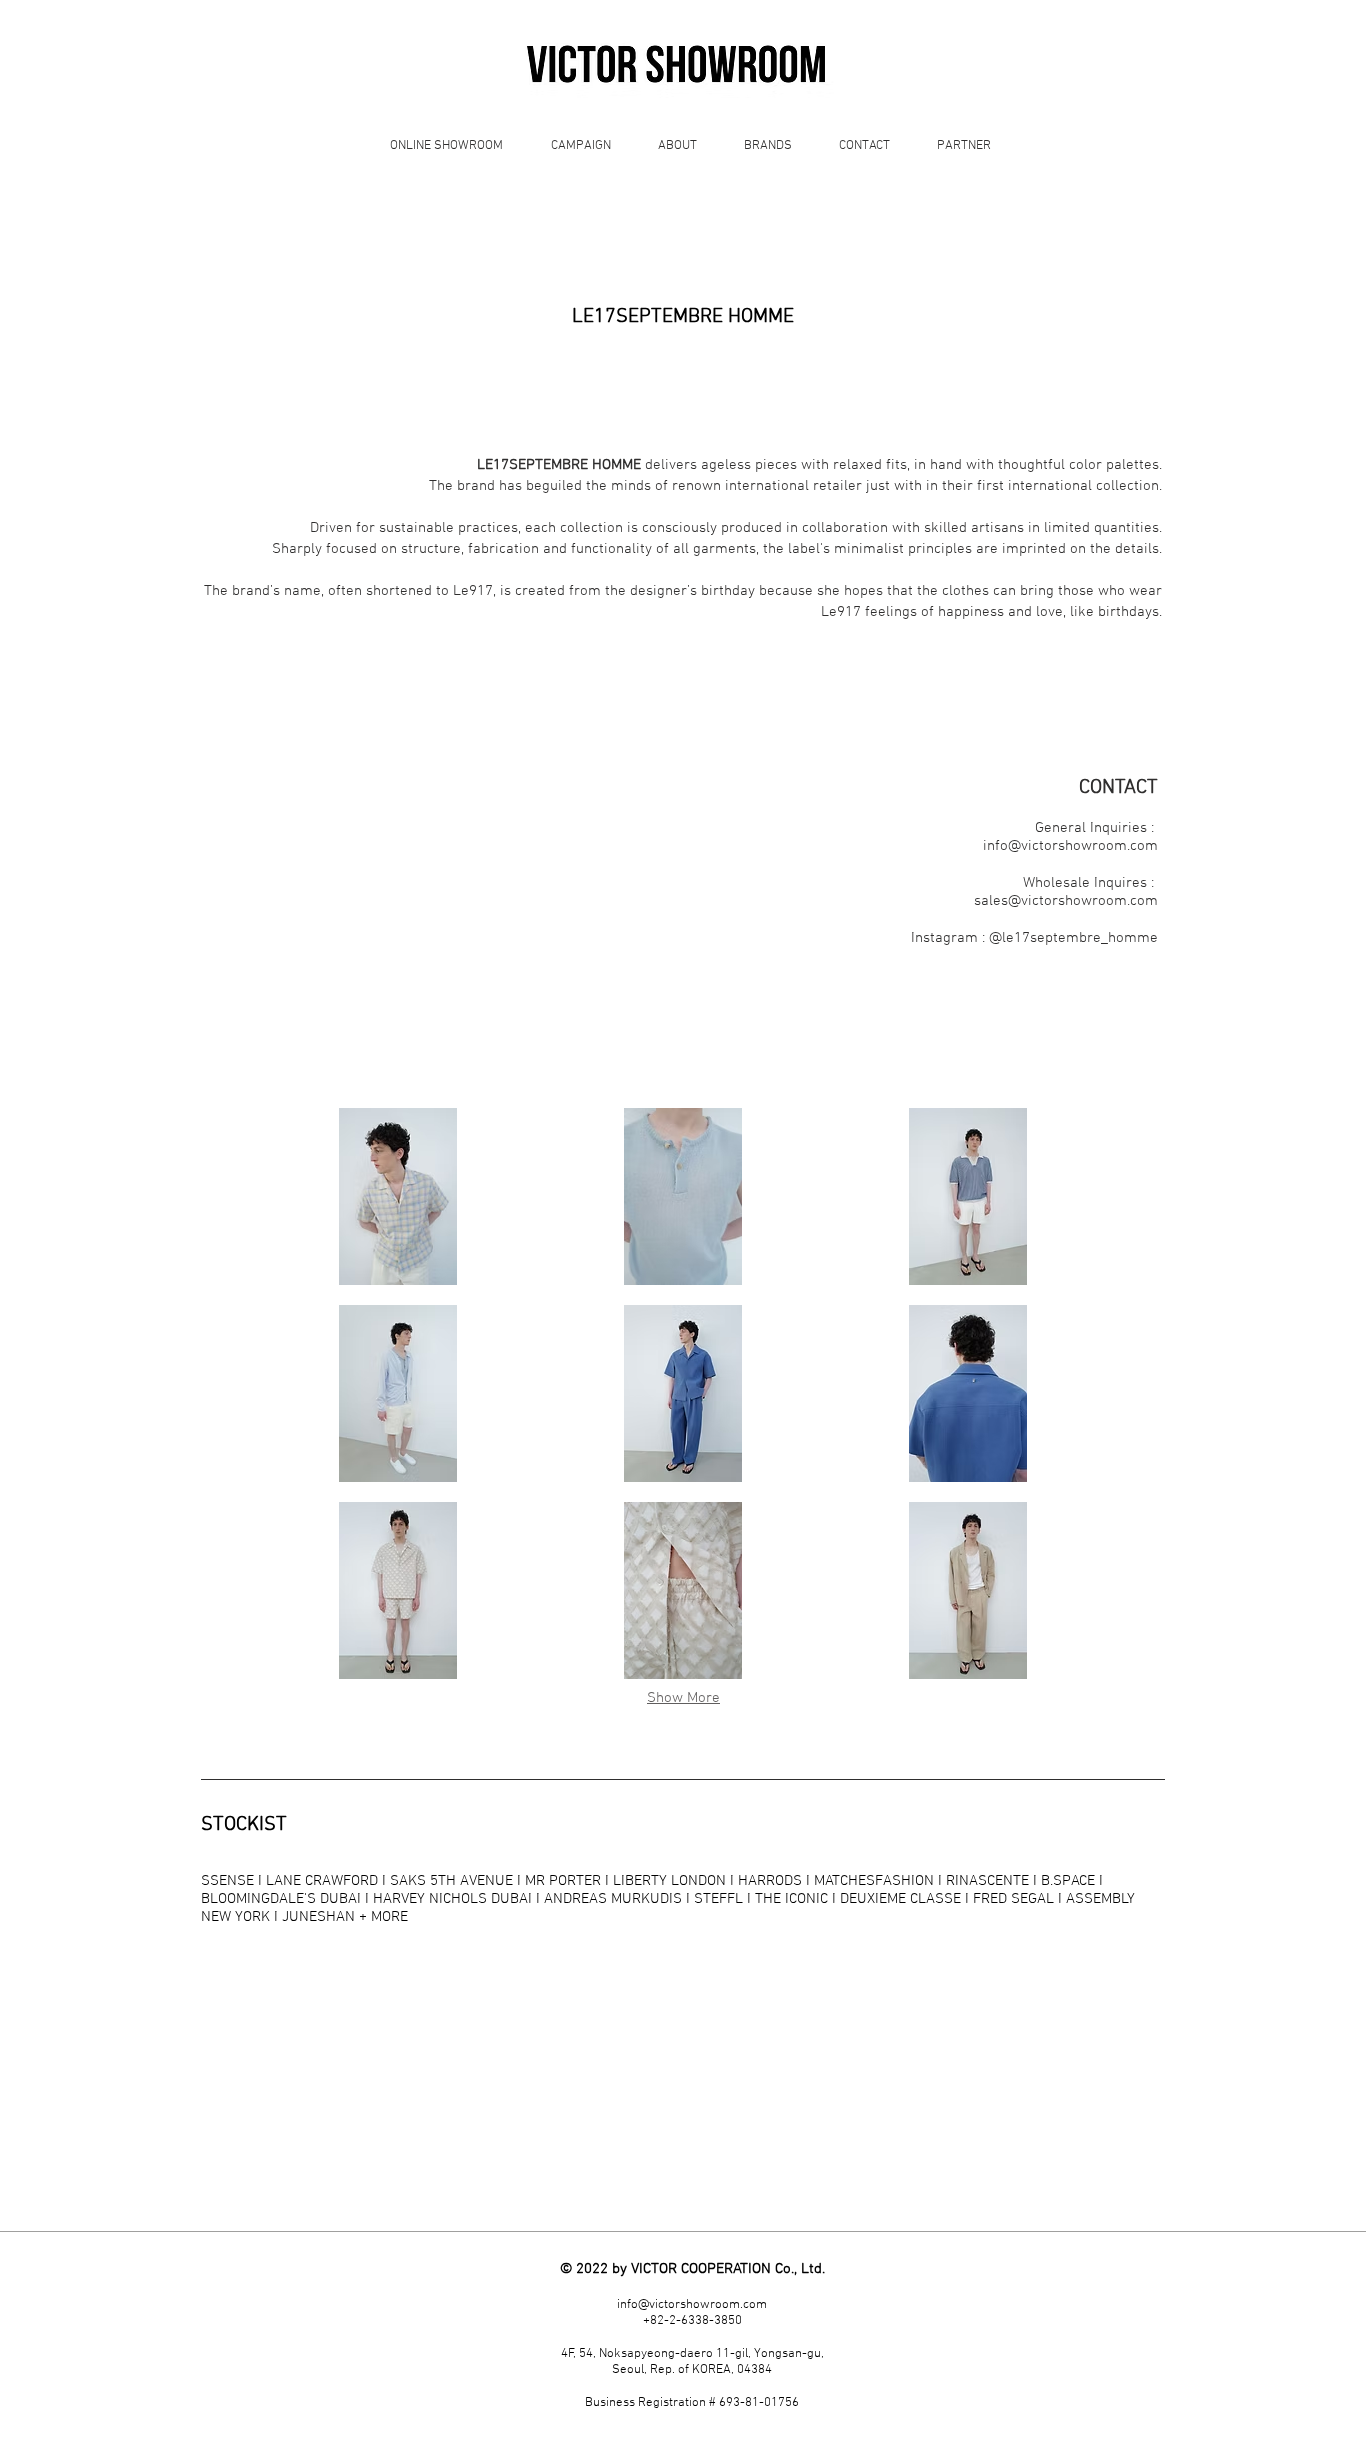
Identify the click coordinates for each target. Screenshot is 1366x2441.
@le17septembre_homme (1073, 938)
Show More (683, 1698)
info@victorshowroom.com (1070, 846)
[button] (398, 1196)
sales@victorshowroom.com (1066, 901)
